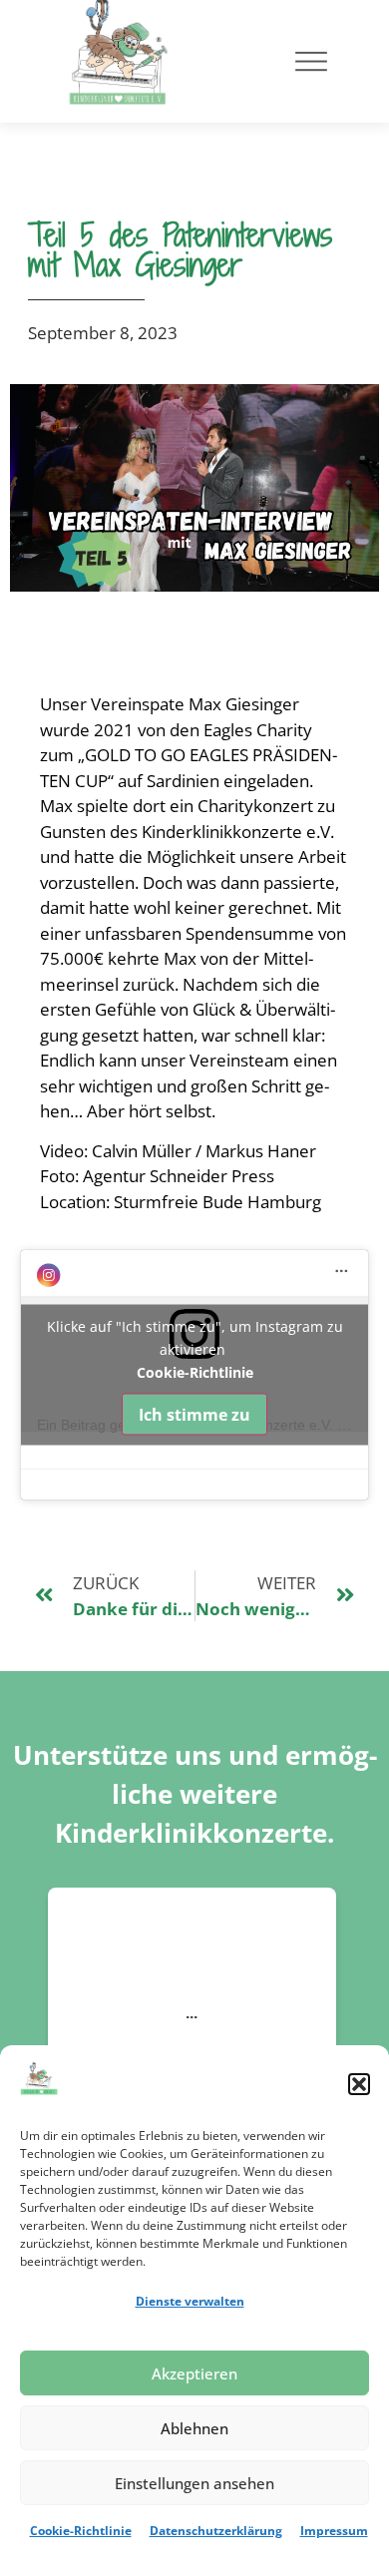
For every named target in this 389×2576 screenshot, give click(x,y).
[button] (359, 2084)
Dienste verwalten (190, 2301)
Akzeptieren (194, 2373)
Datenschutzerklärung (216, 2531)
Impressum (334, 2531)
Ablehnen (194, 2428)
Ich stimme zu (194, 1415)
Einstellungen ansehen (194, 2483)
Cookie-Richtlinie (81, 2531)
